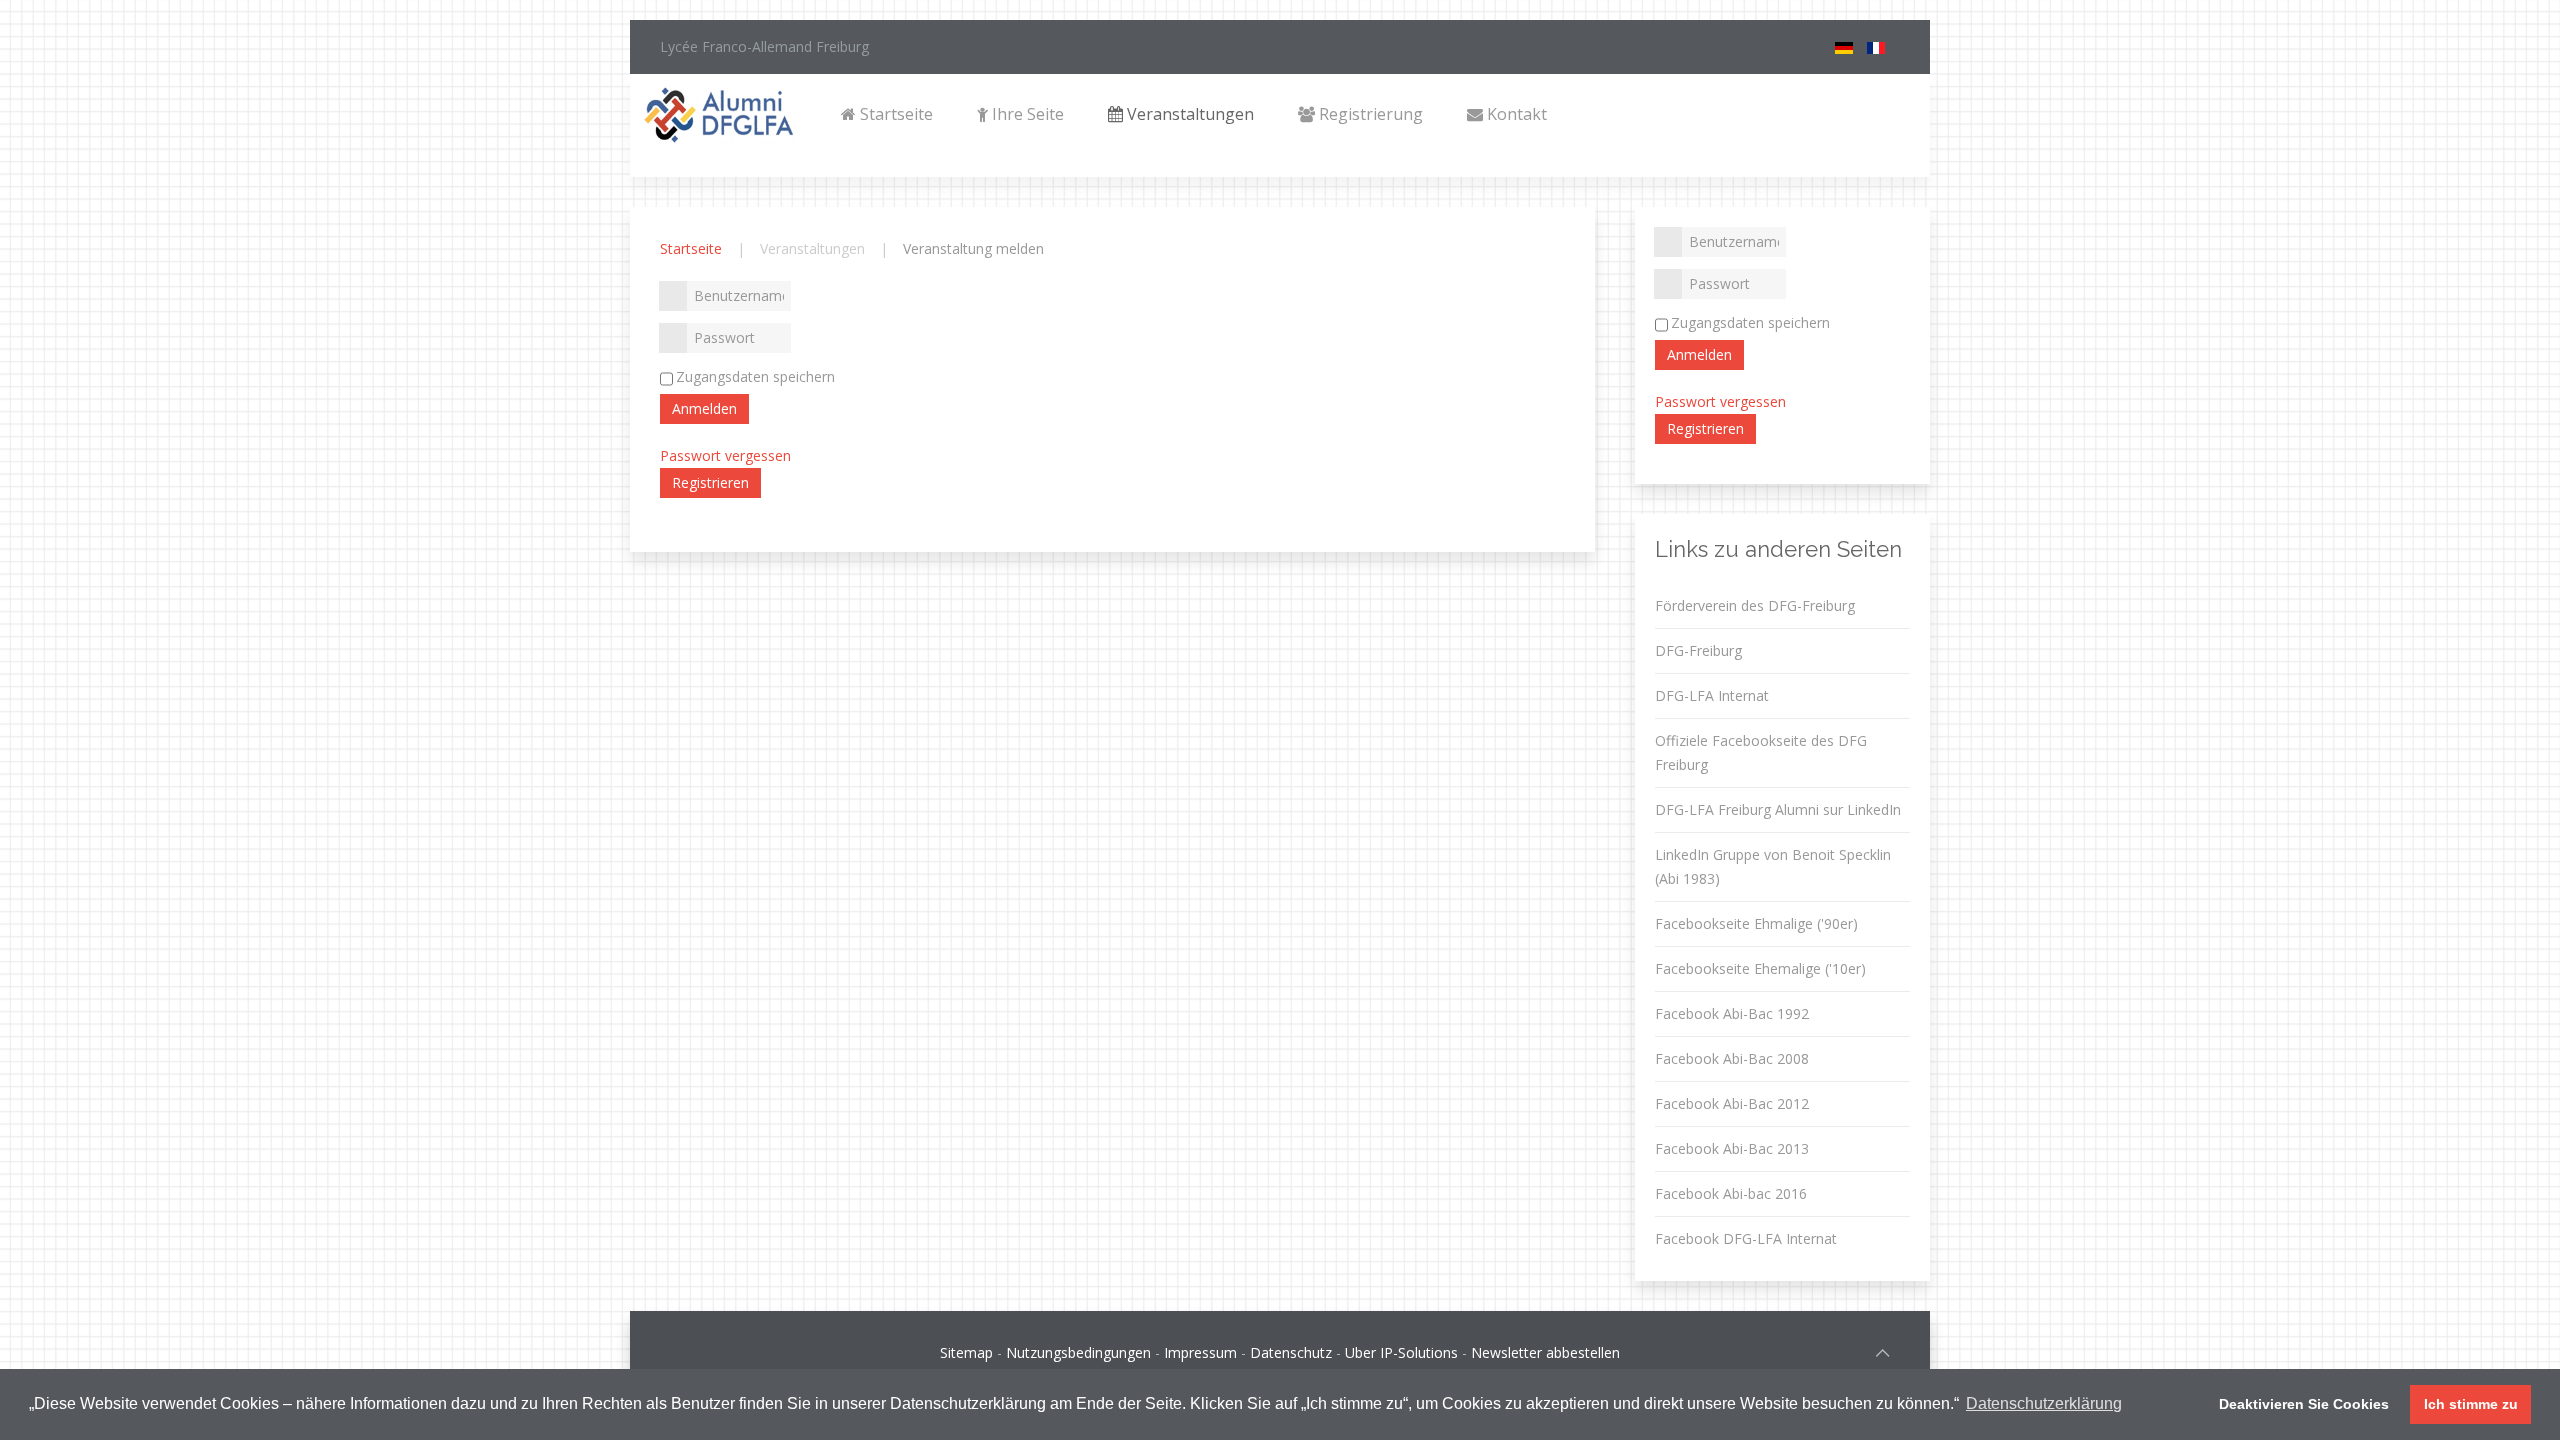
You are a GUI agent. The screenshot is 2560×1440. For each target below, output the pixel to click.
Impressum (1200, 1352)
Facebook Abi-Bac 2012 (1732, 1103)
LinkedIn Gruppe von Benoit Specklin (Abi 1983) (1773, 866)
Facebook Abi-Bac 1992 (1732, 1013)
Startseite (894, 114)
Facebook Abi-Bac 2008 (1732, 1058)
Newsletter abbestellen (1545, 1352)
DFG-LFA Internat (1712, 695)
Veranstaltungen (1188, 114)
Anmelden (704, 408)
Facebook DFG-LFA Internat (1746, 1238)
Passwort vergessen (725, 455)
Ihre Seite (1026, 114)
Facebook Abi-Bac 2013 (1732, 1148)
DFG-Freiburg (1698, 650)
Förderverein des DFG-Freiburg (1755, 605)
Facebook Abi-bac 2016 (1731, 1193)
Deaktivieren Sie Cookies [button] (2304, 1404)
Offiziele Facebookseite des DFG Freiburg (1761, 752)
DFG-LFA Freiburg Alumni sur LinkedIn (1778, 809)
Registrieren (710, 482)
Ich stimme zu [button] (2471, 1404)
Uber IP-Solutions (1401, 1352)
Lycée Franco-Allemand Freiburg (764, 46)
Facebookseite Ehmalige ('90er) (1756, 923)
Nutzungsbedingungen (1078, 1352)
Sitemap (966, 1352)
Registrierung (1369, 114)
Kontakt (1515, 114)
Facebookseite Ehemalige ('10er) (1760, 968)
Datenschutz (1291, 1352)
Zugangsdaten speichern (755, 376)
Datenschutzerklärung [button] (2044, 1403)
